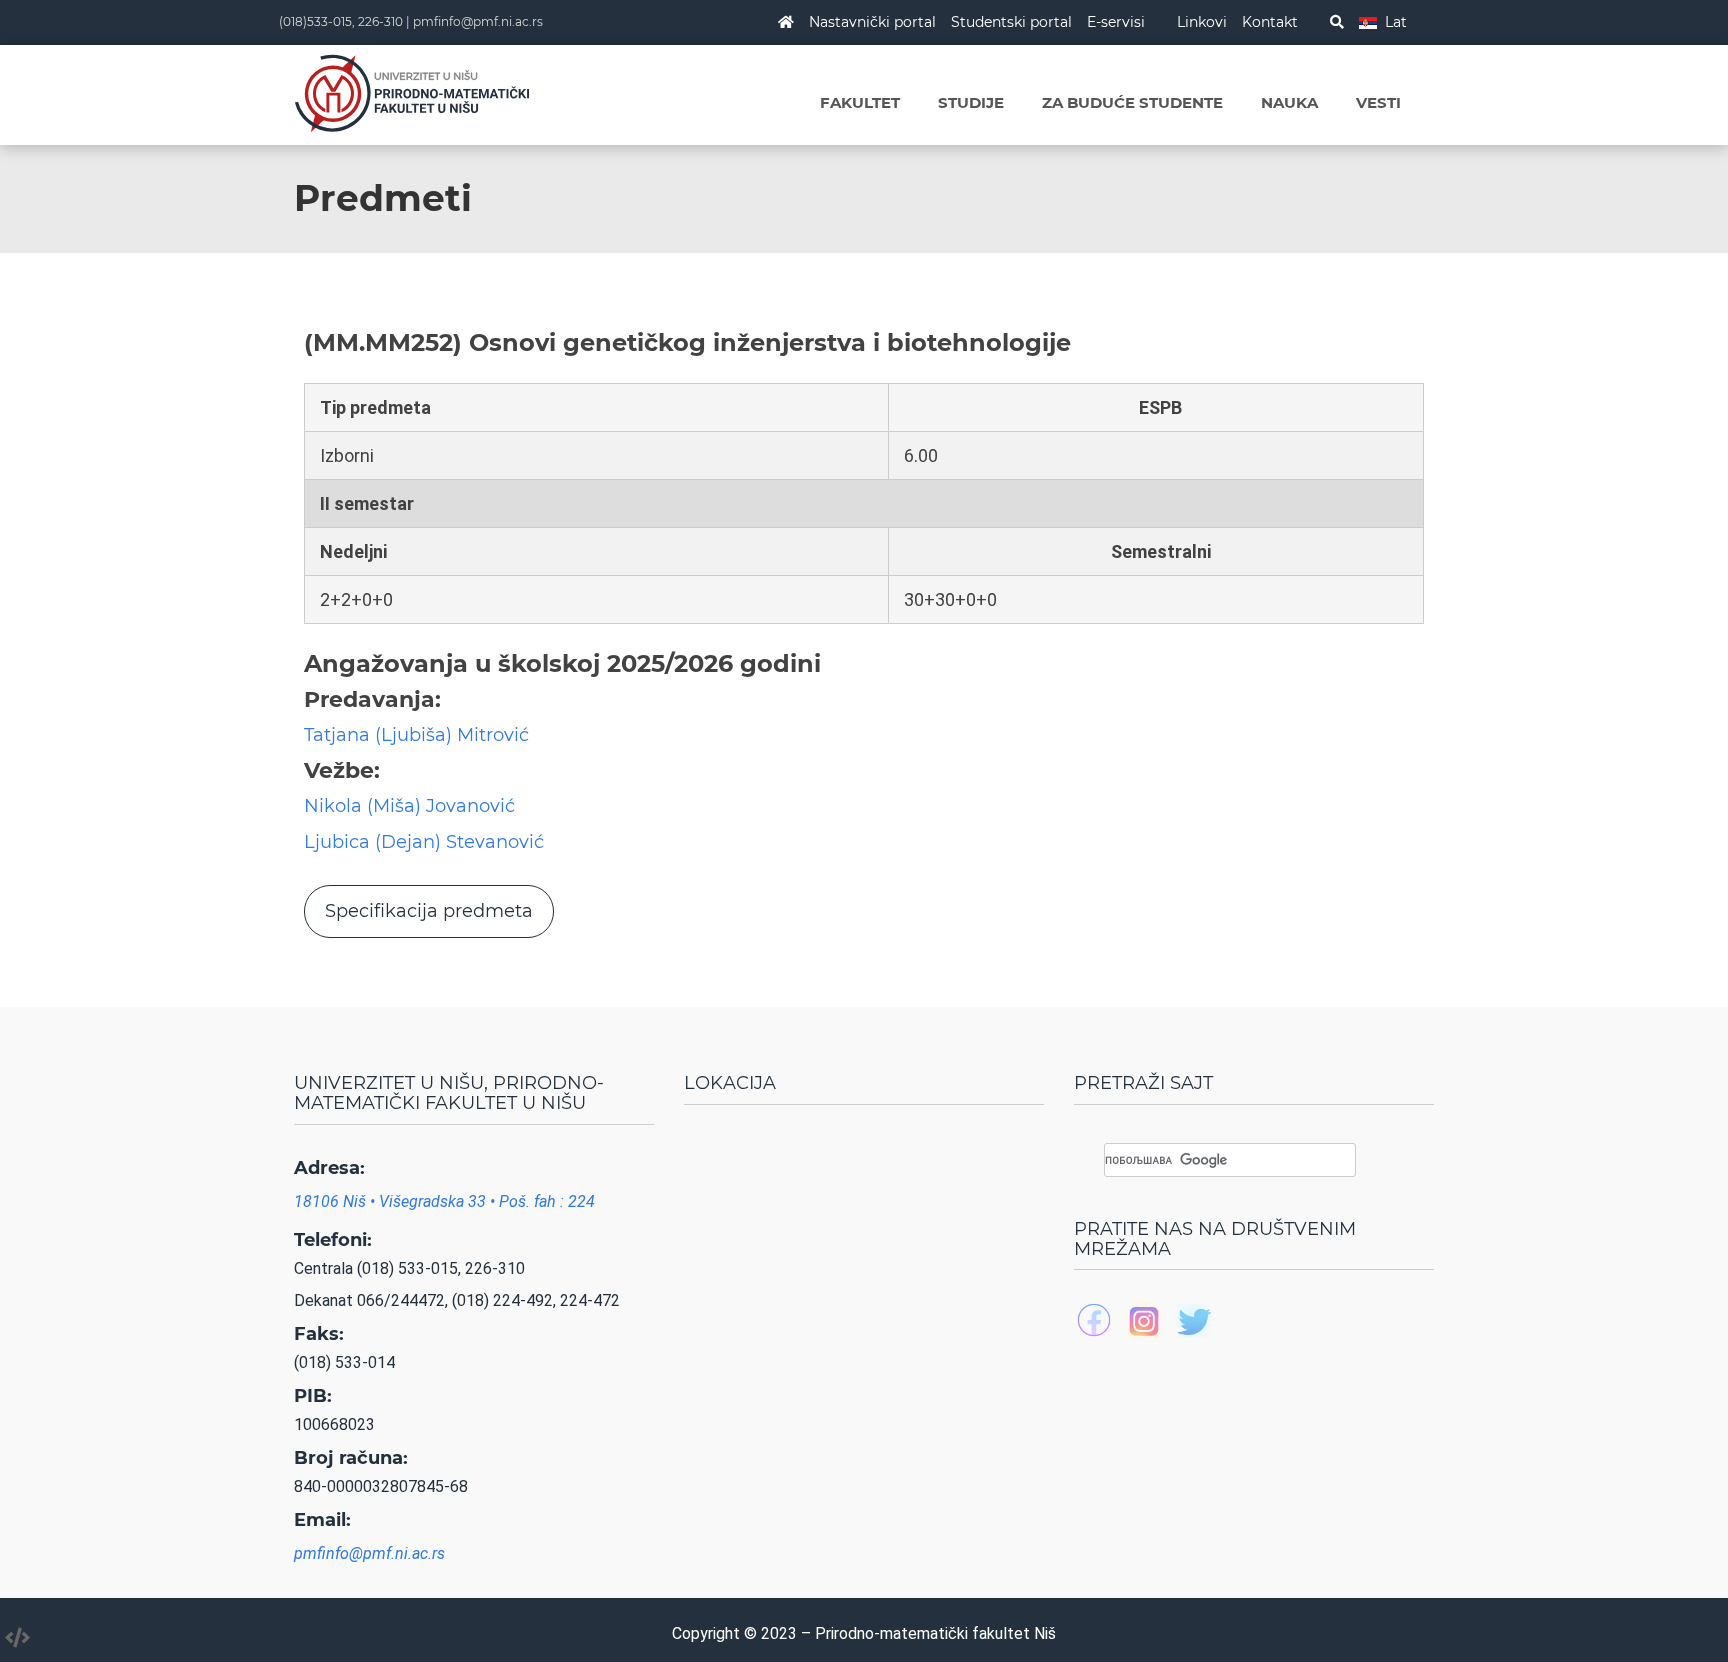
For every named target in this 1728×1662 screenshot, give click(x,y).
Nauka (1289, 102)
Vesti (1378, 102)
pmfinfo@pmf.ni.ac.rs (478, 21)
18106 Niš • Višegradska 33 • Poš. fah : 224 (444, 1201)
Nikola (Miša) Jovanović (409, 806)
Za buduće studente (1132, 102)
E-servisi (1116, 22)
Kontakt (1270, 22)
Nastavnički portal (872, 22)
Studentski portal (1011, 22)
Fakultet (860, 102)
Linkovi (1202, 22)
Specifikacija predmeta (429, 911)
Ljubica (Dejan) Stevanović (424, 842)
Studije (971, 102)
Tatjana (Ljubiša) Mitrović (416, 735)
